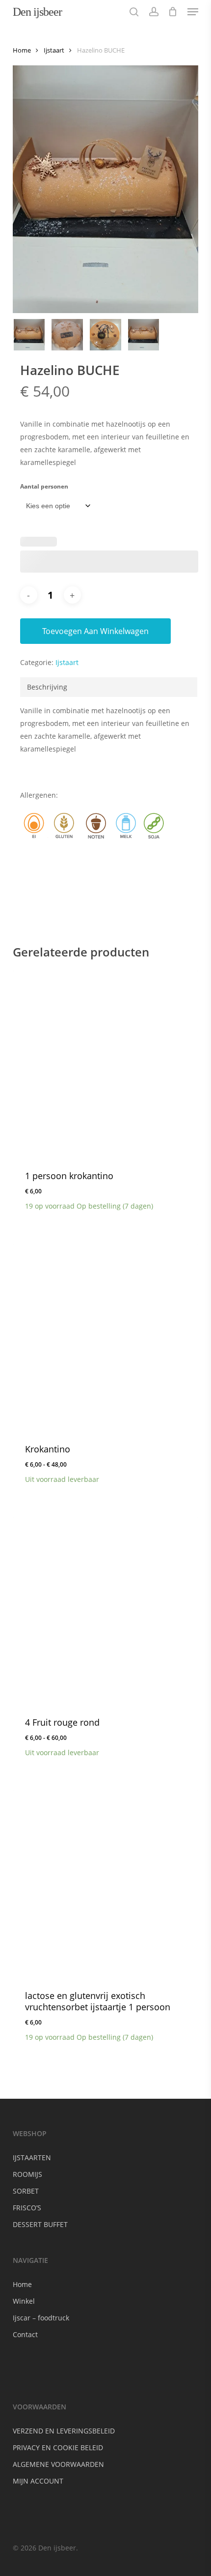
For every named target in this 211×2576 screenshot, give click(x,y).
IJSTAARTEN (32, 2157)
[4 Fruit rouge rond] (105, 1610)
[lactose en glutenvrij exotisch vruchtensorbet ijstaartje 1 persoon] (105, 1883)
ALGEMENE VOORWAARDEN (58, 2464)
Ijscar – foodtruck (41, 2318)
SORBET (26, 2191)
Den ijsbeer (37, 12)
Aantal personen (44, 486)
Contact (25, 2334)
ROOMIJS (27, 2174)
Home (22, 50)
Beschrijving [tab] (47, 687)
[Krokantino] (105, 1336)
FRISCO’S (27, 2208)
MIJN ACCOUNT (38, 2481)
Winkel (24, 2301)
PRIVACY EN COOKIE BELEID (58, 2447)
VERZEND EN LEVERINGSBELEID (64, 2431)
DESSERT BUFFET (40, 2224)
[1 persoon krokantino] (105, 1063)
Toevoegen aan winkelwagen (95, 631)
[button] (193, 12)
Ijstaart (54, 50)
